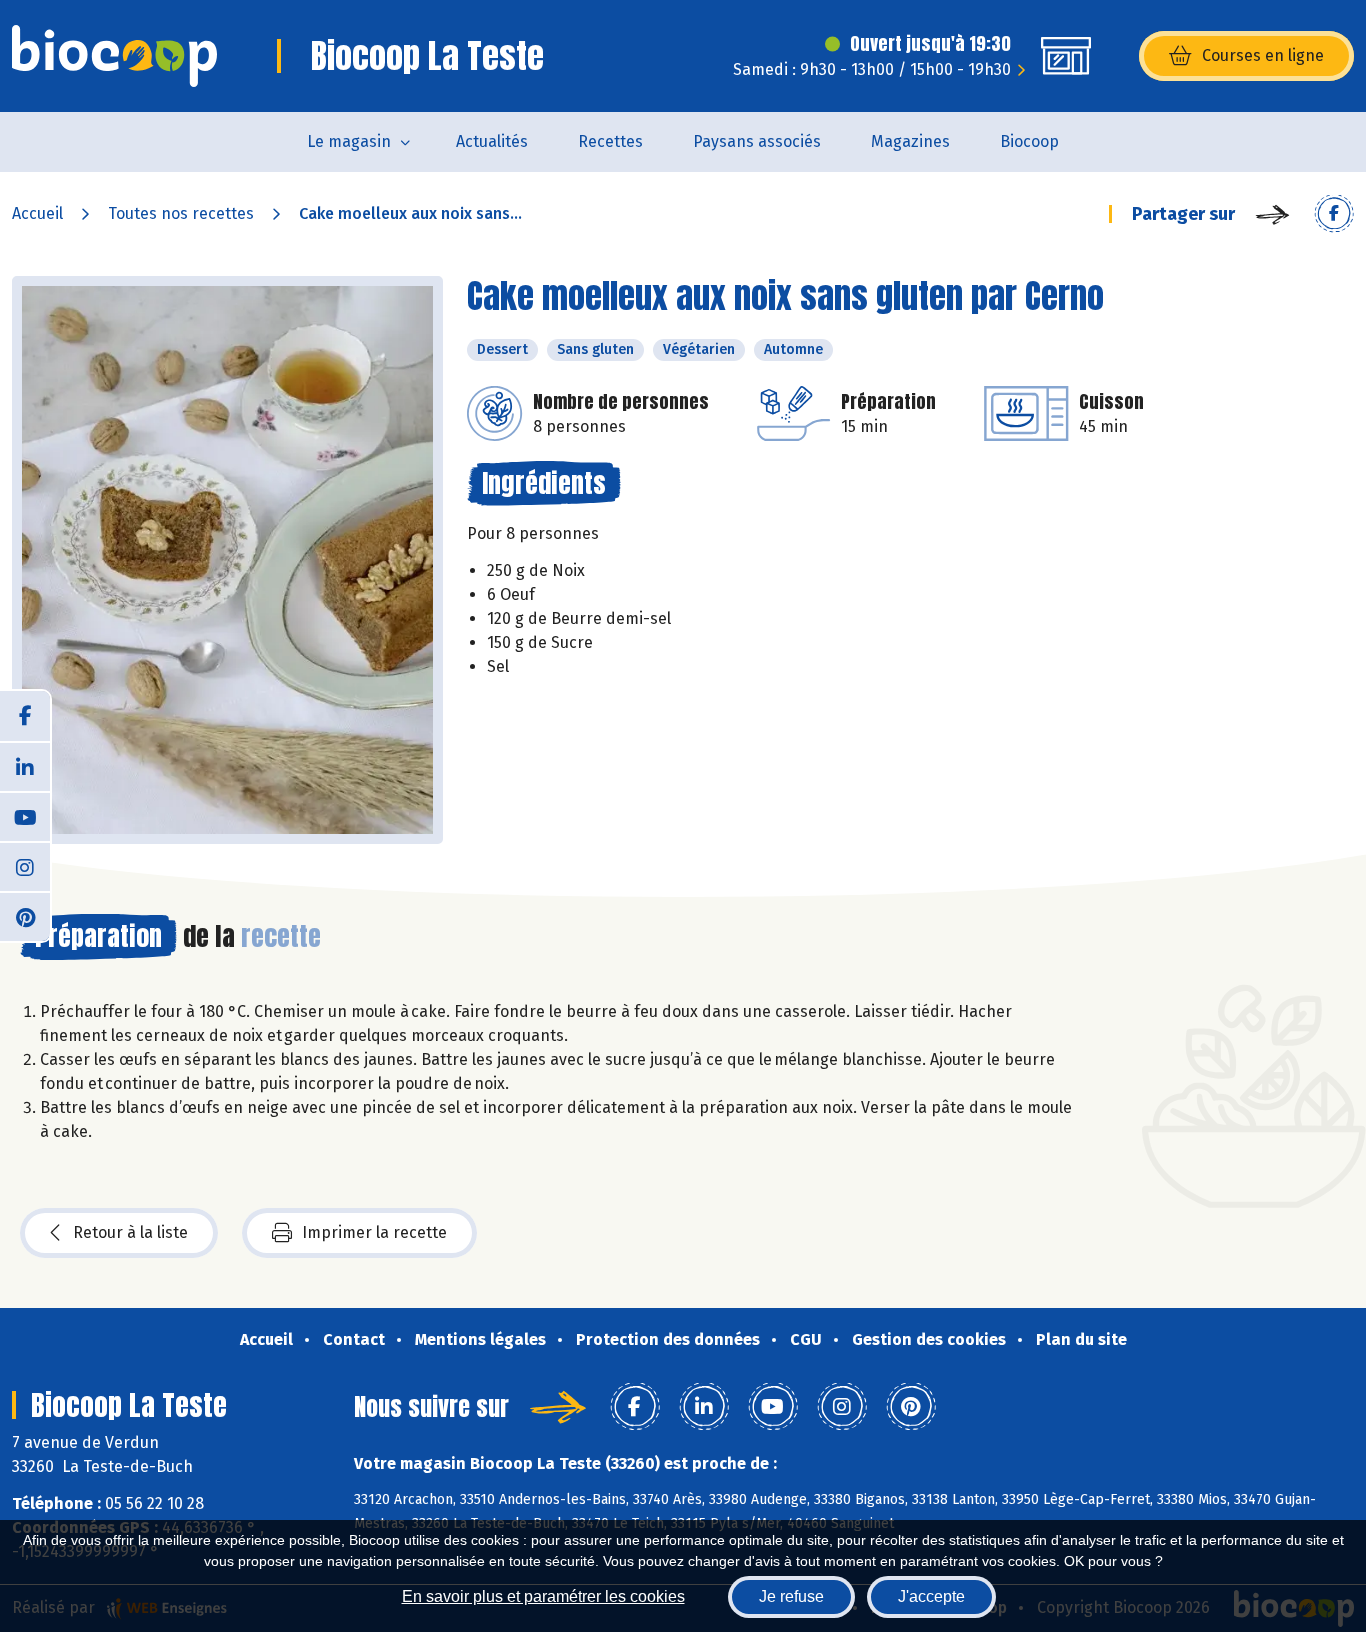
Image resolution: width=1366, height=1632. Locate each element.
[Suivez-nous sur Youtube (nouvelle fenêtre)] (25, 816)
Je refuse (791, 1596)
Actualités (492, 141)
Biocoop (1029, 141)
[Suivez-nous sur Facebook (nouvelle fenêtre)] (25, 716)
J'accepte (931, 1596)
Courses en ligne (1263, 55)
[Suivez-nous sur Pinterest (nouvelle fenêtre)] (25, 916)
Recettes (610, 141)
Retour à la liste (130, 1232)
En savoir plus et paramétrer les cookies (543, 1596)
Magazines (910, 141)
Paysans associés (757, 141)
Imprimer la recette (374, 1232)
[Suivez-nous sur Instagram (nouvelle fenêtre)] (25, 866)
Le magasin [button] (349, 141)
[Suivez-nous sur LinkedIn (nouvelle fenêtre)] (25, 766)
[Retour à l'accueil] (114, 56)
